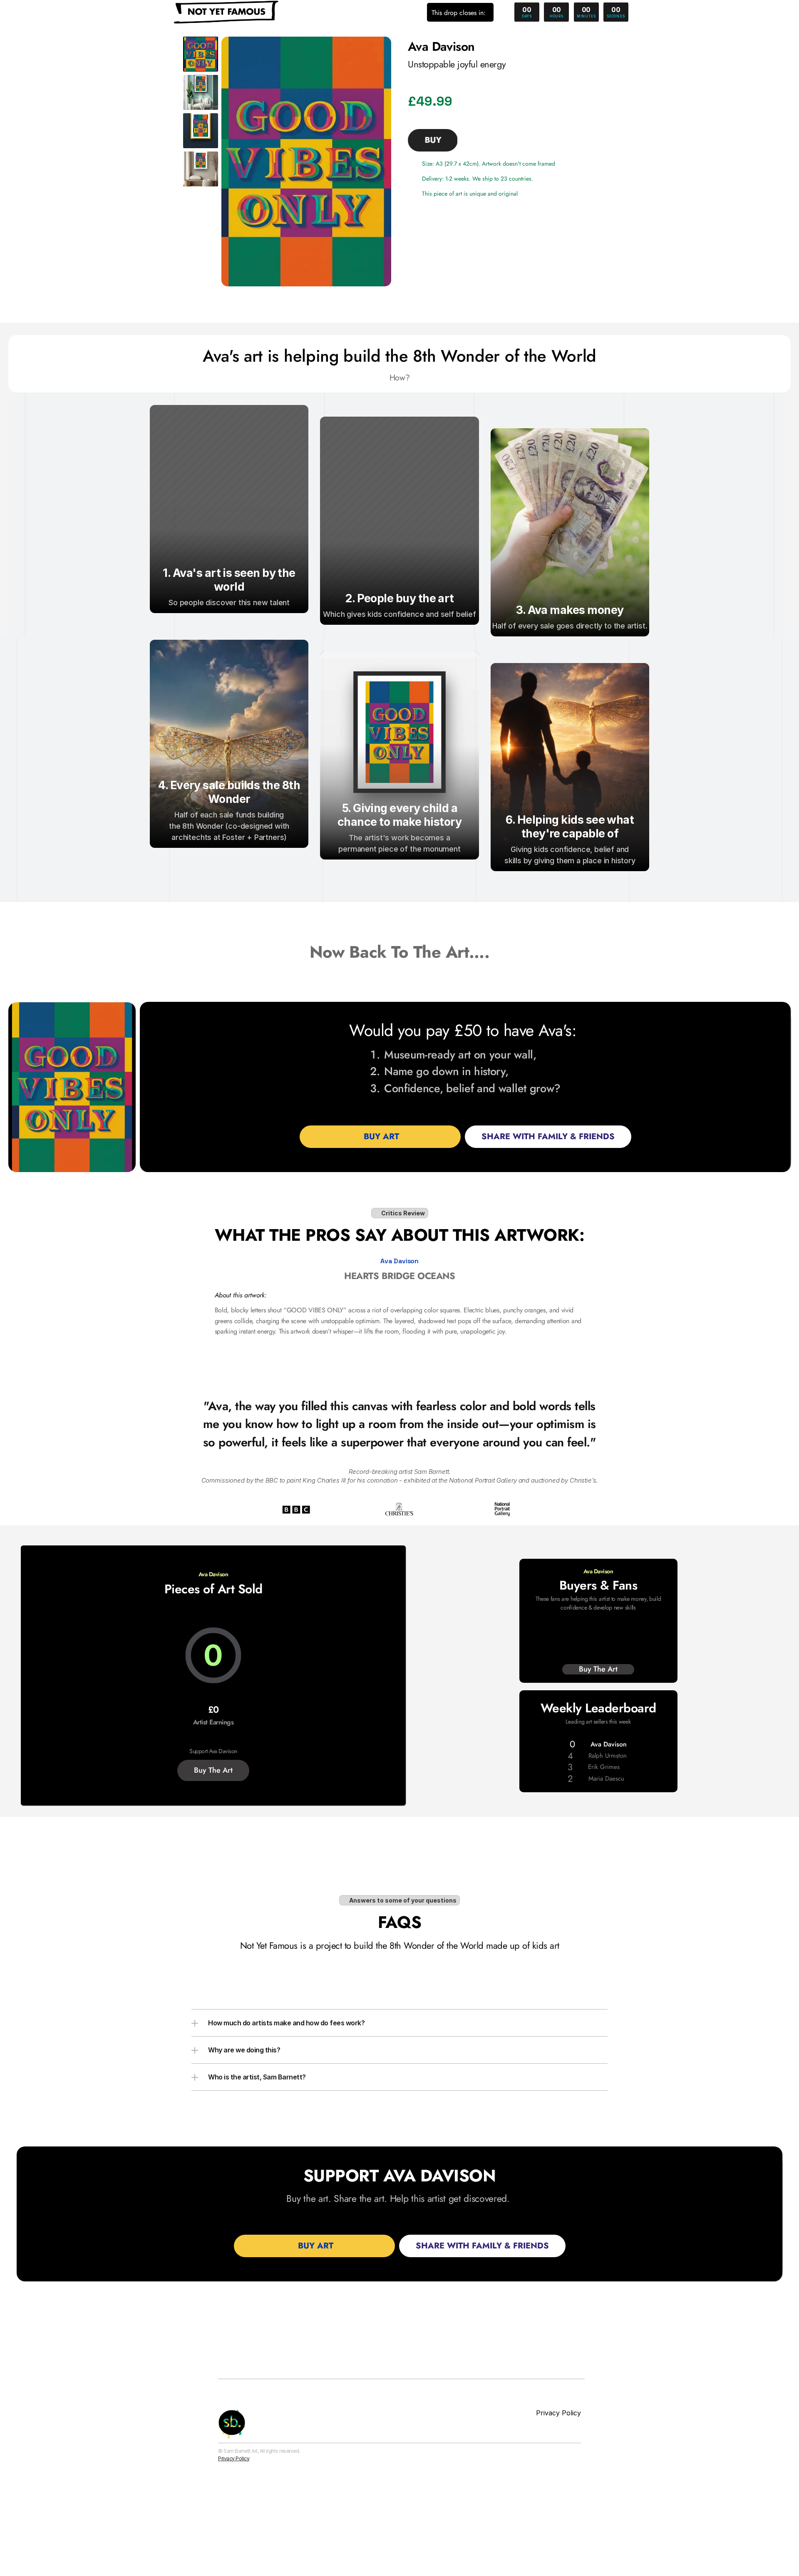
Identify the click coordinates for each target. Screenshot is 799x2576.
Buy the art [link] (213, 1770)
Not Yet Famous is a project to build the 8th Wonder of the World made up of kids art (400, 1945)
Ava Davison (399, 1261)
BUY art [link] (380, 1136)
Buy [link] (433, 140)
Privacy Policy (234, 2458)
